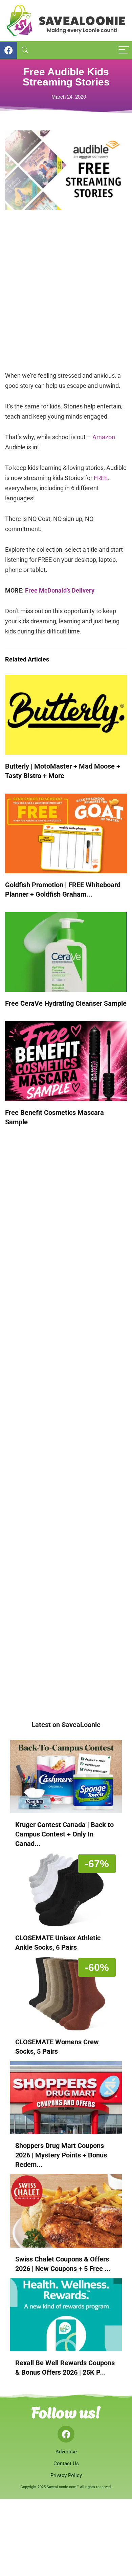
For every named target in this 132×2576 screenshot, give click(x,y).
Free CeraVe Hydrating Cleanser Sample (66, 1003)
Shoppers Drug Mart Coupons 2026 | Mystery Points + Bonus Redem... (61, 2155)
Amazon (104, 437)
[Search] (25, 50)
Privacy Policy (66, 2475)
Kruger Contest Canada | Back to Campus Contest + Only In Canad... (64, 1834)
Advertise (66, 2452)
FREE (101, 478)
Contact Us (66, 2464)
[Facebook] (66, 2434)
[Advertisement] (66, 295)
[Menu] (124, 50)
